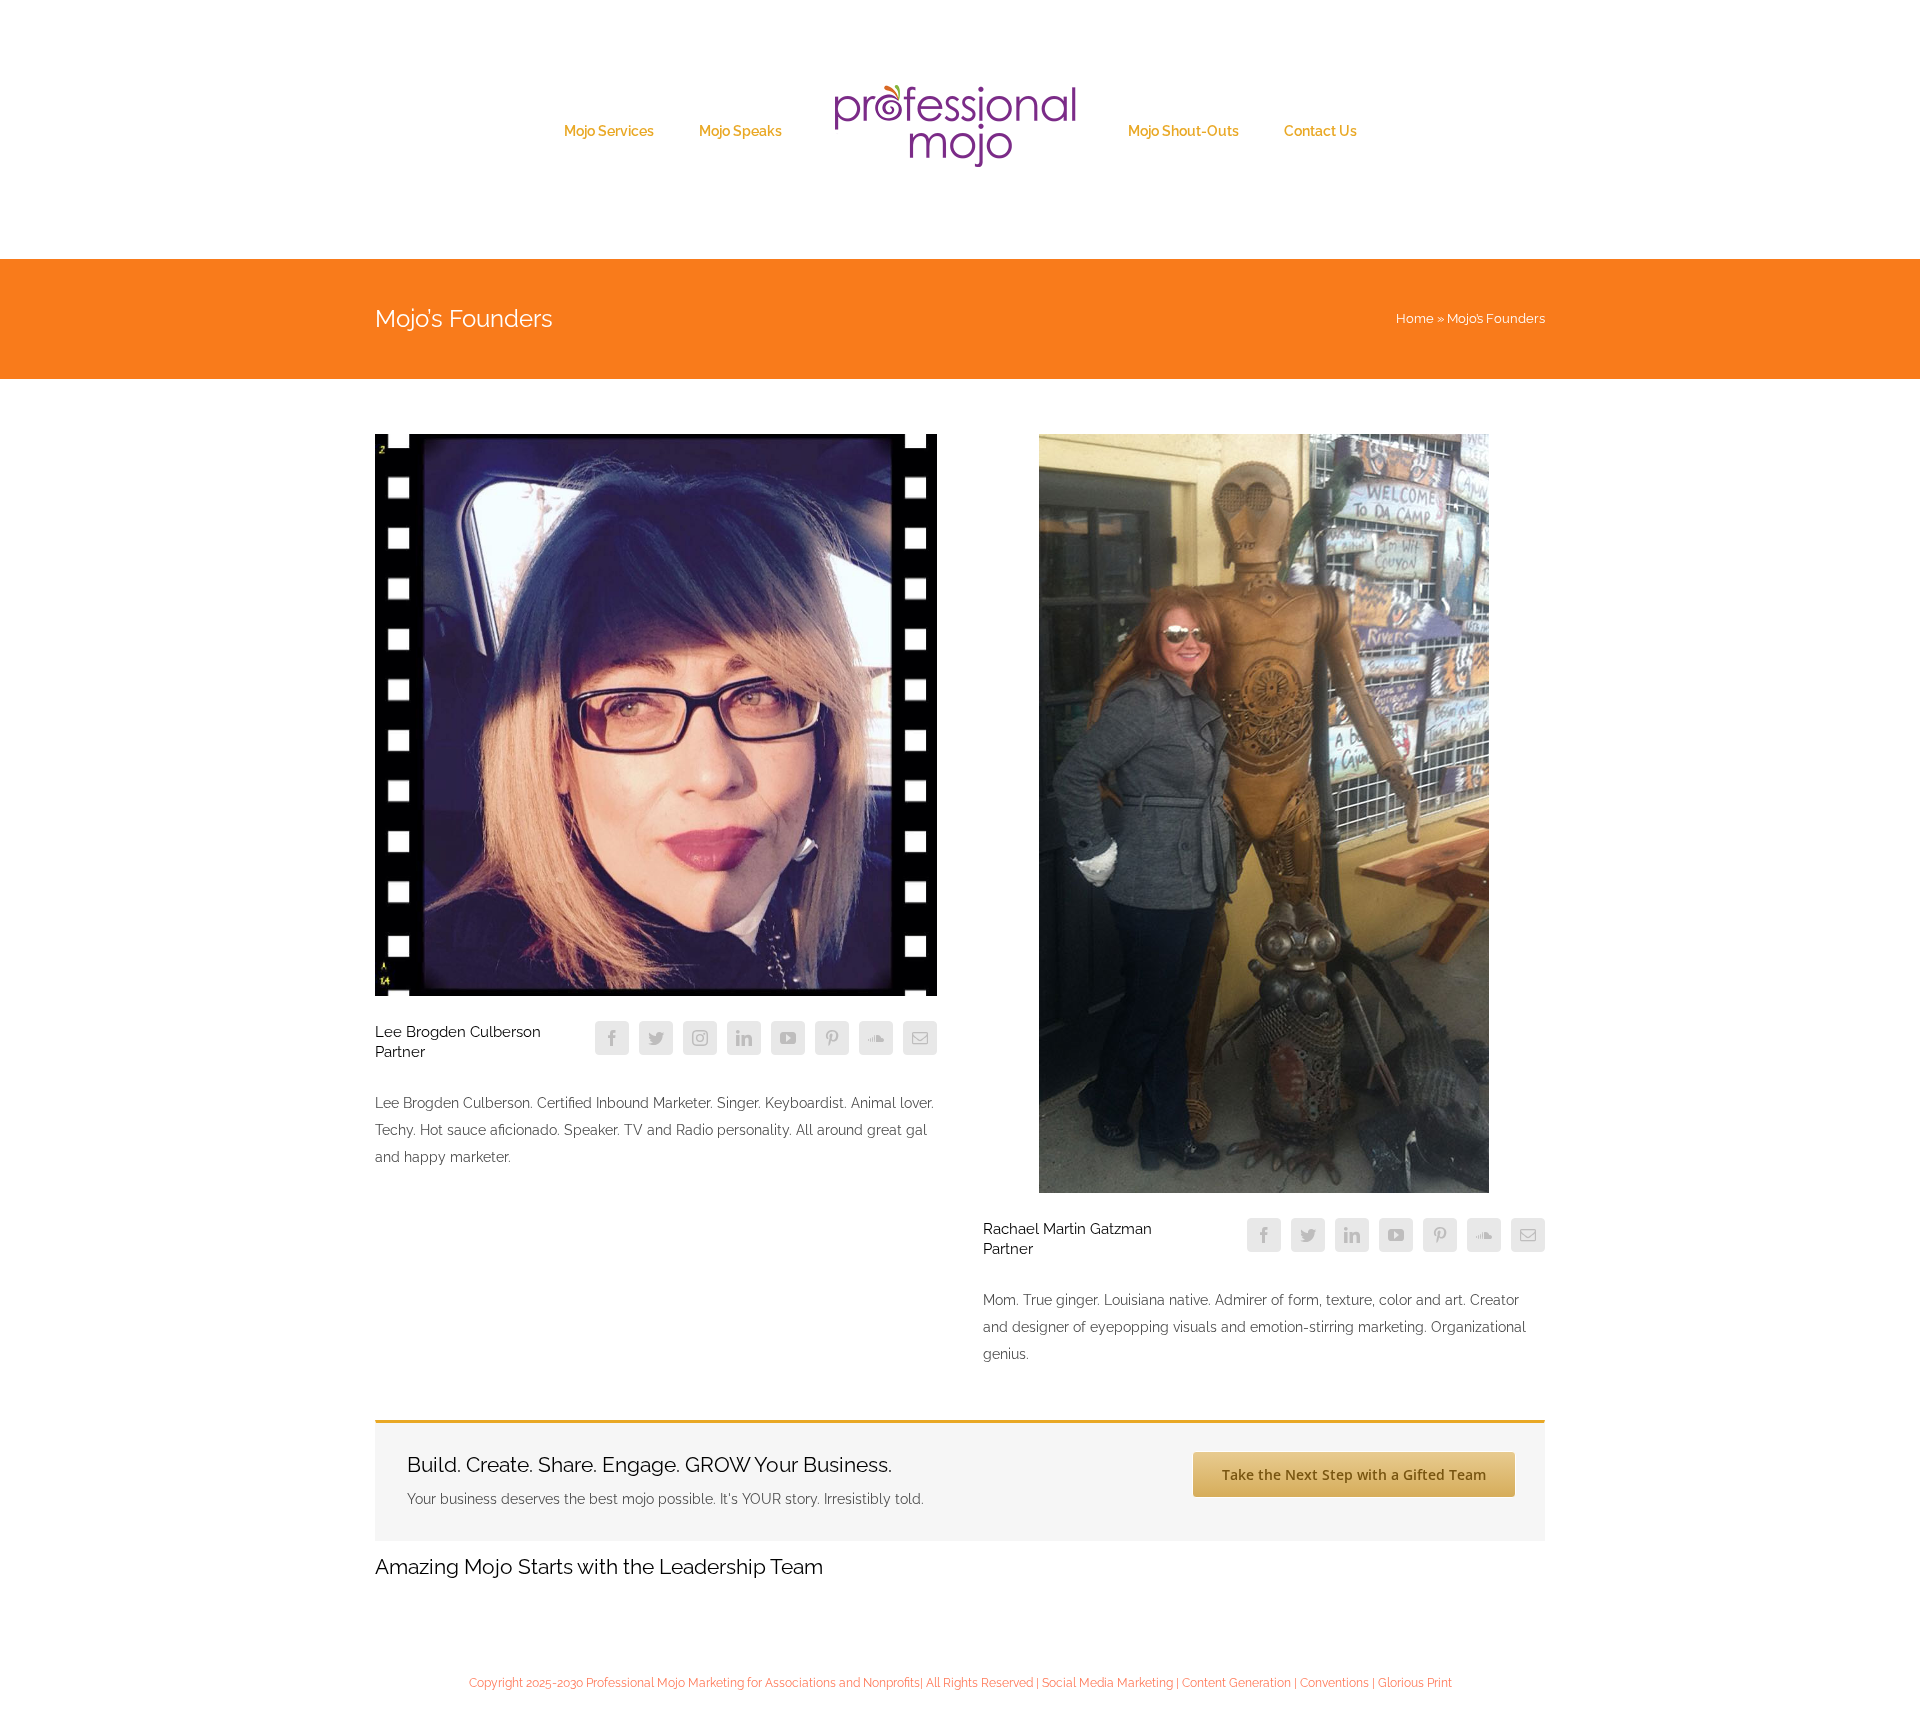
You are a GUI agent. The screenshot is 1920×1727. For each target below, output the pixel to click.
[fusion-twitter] (656, 1038)
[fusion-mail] (920, 1038)
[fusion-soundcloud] (876, 1038)
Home (1415, 318)
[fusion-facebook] (612, 1038)
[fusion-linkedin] (744, 1038)
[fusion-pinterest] (832, 1038)
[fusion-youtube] (788, 1038)
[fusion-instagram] (700, 1038)
